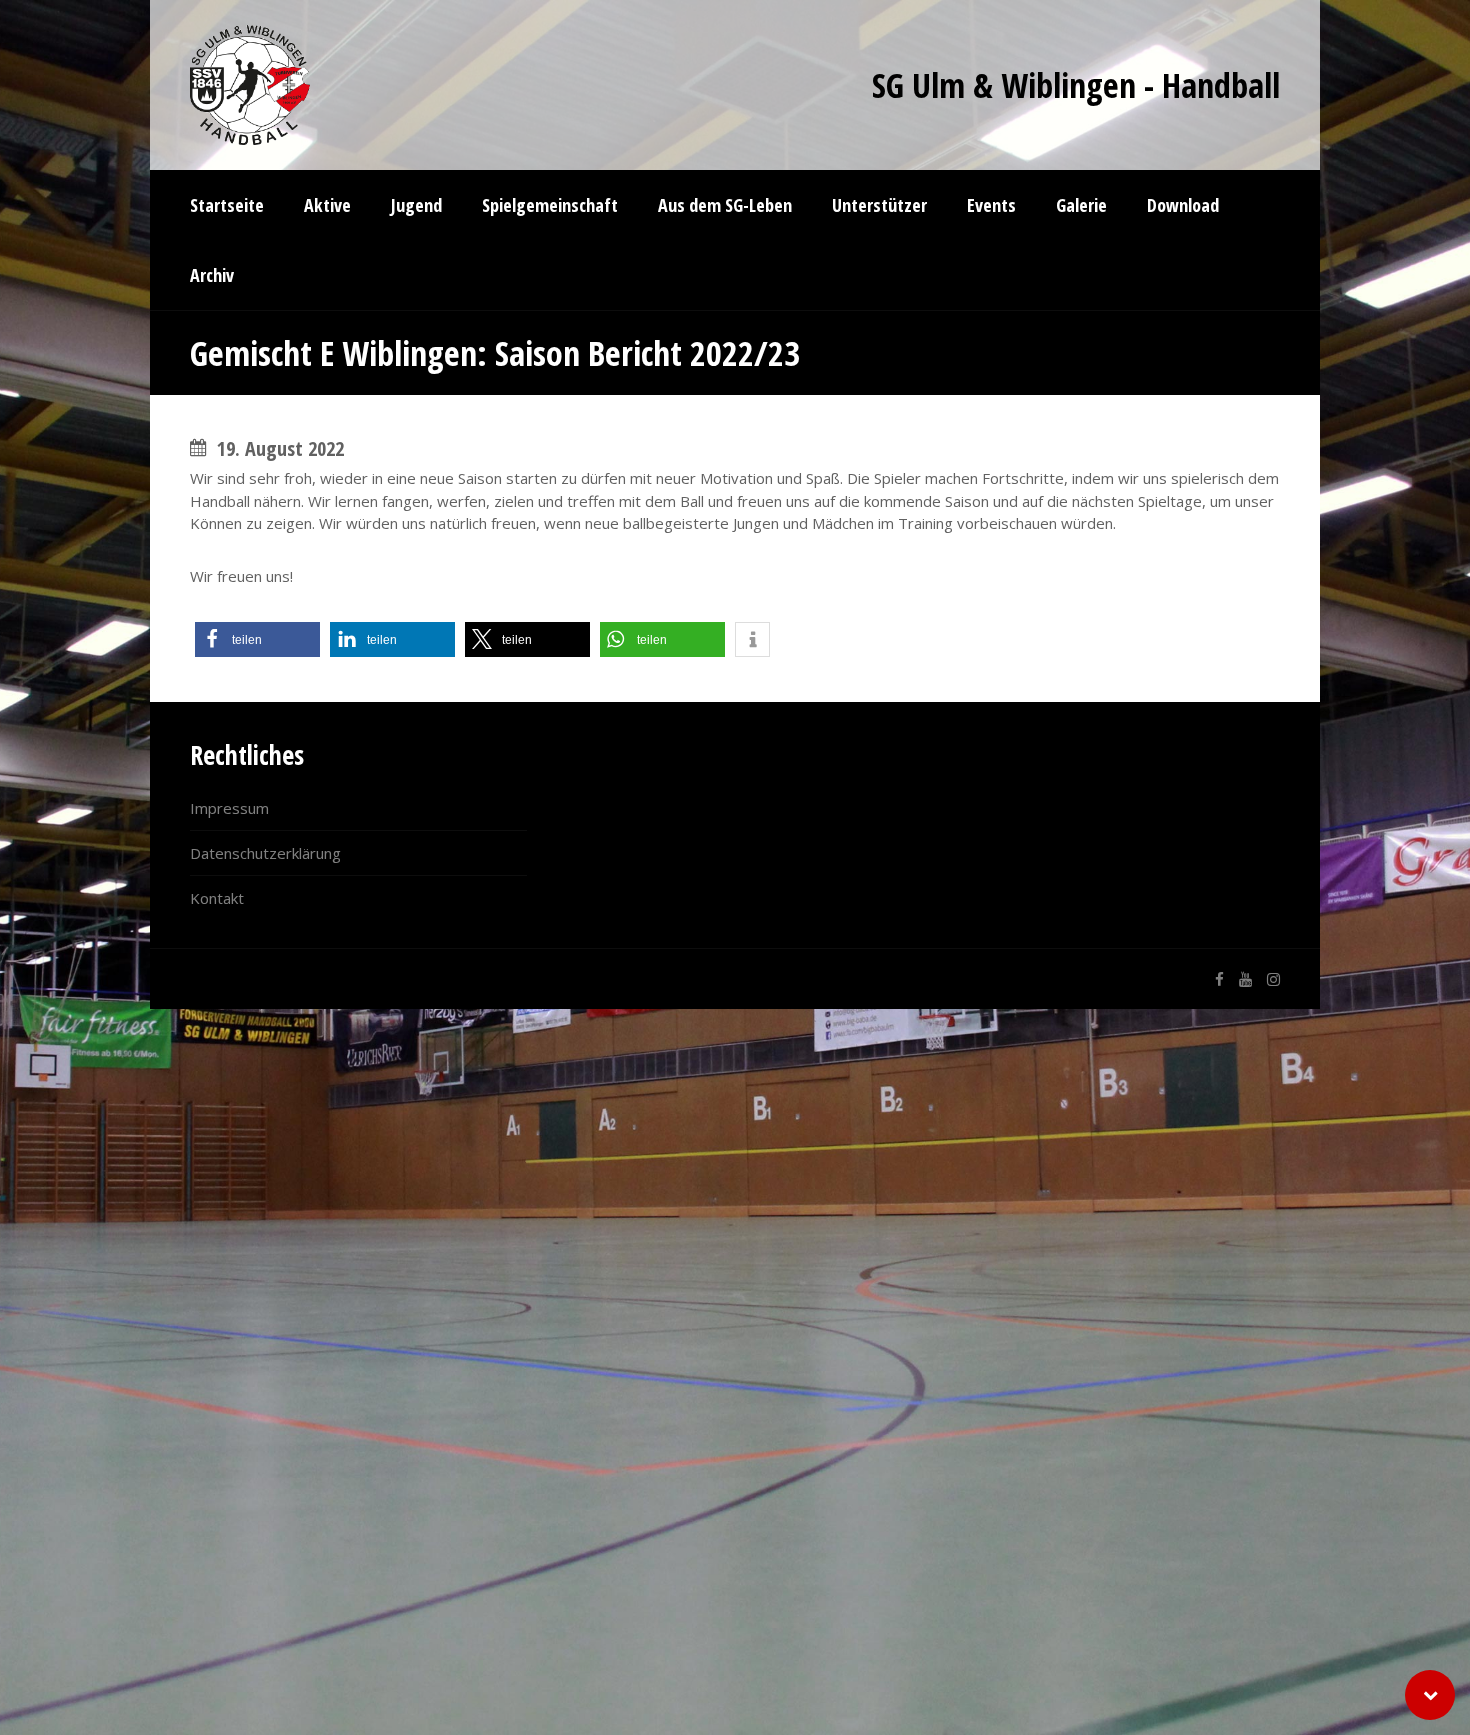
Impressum (229, 808)
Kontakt (217, 898)
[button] (257, 639)
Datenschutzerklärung (265, 853)
